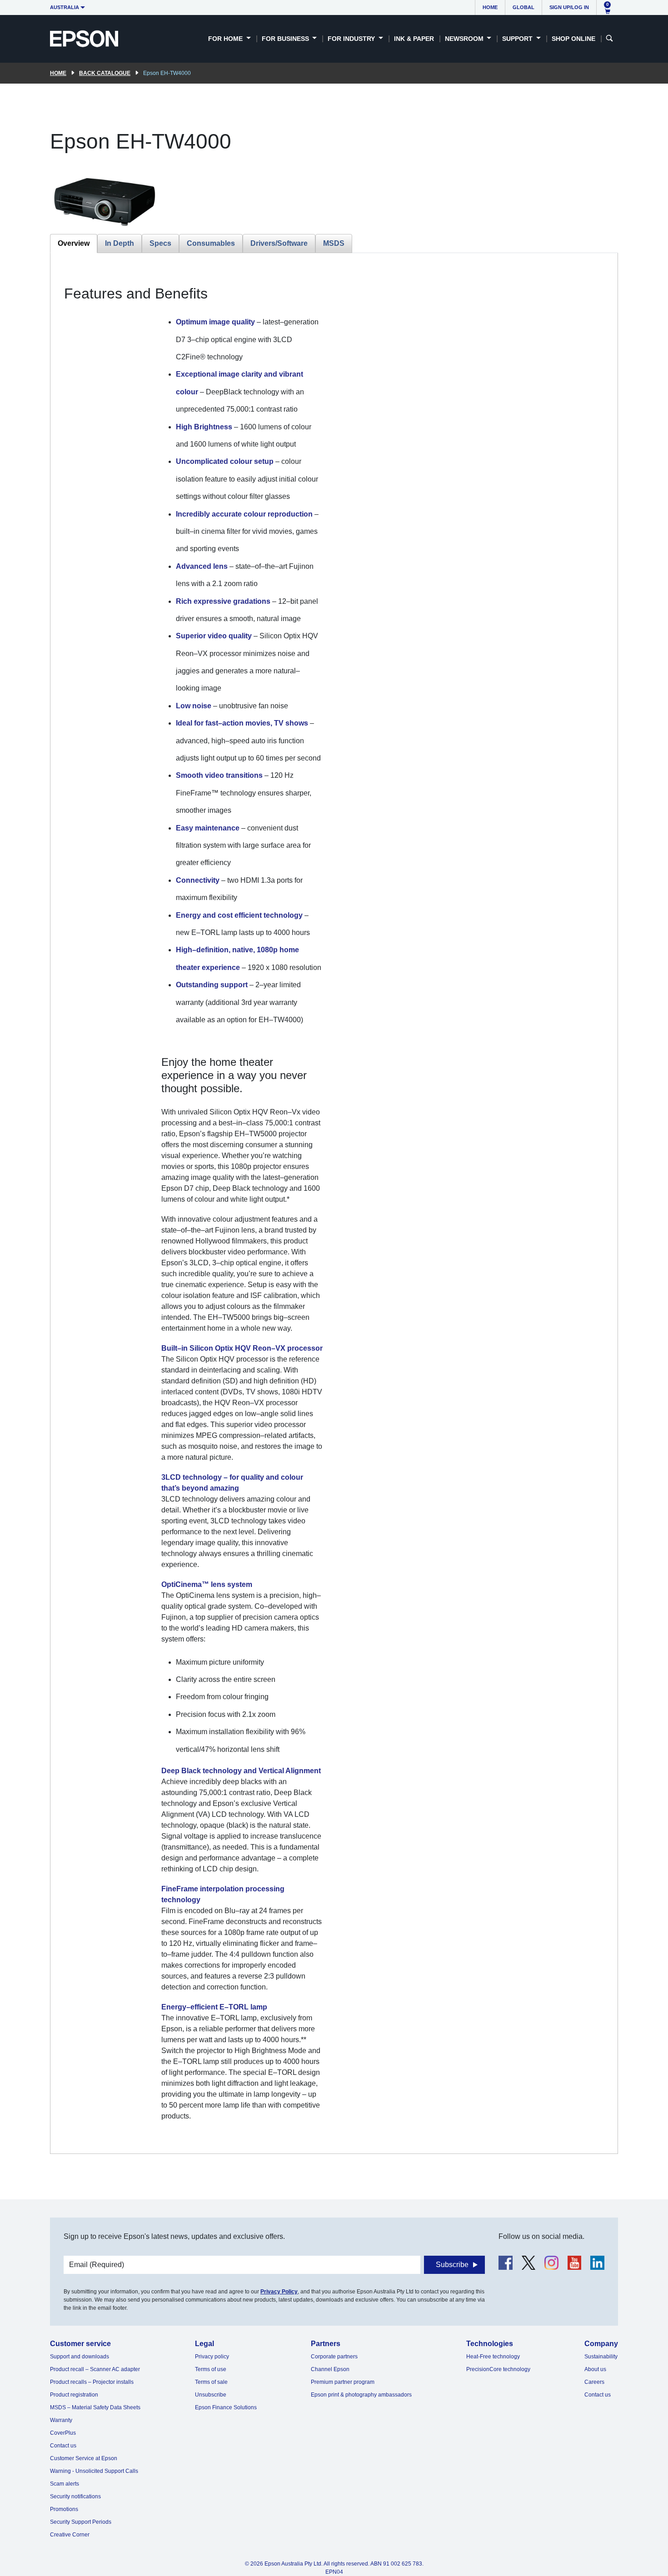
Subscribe (452, 2265)
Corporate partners (334, 2357)
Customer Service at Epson (84, 2458)
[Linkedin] (597, 2263)
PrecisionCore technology (498, 2369)
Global (523, 7)
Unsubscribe (211, 2395)
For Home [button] (226, 39)
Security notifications (75, 2496)
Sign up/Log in (569, 7)
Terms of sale (211, 2382)
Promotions (64, 2509)
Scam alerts (65, 2484)
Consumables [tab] (211, 243)
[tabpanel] (334, 1203)
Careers (594, 2382)
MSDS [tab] (334, 243)
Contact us (63, 2446)
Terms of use (211, 2369)
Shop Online (573, 39)
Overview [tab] (74, 243)
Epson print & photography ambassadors (361, 2395)
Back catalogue (105, 73)
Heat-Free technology (493, 2357)
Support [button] (518, 39)
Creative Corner (70, 2535)
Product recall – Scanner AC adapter (95, 2369)
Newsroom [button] (465, 39)
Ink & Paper (414, 39)
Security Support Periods (81, 2522)
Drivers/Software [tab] (279, 243)
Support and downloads (80, 2357)
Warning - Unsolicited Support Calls (94, 2471)
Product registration (74, 2395)
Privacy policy (212, 2357)
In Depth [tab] (120, 243)
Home (490, 7)
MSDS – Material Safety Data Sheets (95, 2407)
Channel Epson (330, 2369)
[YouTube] (575, 2263)
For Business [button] (286, 39)
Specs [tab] (160, 243)
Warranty (61, 2420)
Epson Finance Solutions (226, 2407)
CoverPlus (63, 2433)
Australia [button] (65, 7)
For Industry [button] (352, 39)
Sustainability (601, 2357)
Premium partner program (343, 2382)
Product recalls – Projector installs (92, 2382)
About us (595, 2369)
